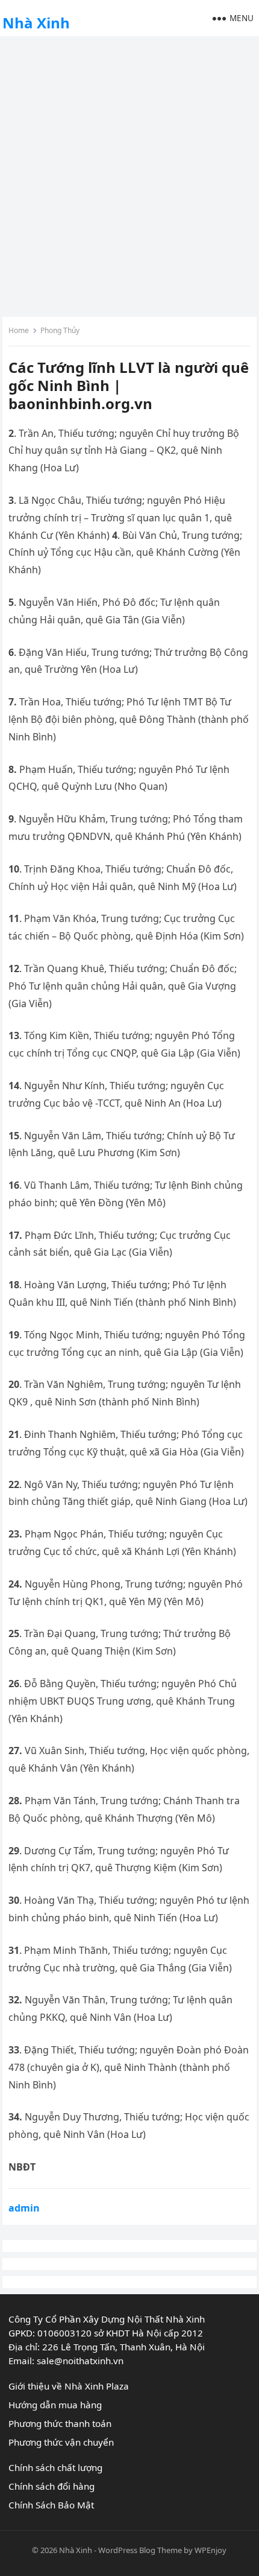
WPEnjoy (211, 2550)
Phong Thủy (60, 330)
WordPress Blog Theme (140, 2550)
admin (24, 2208)
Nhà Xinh (36, 23)
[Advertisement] (129, 175)
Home (19, 330)
